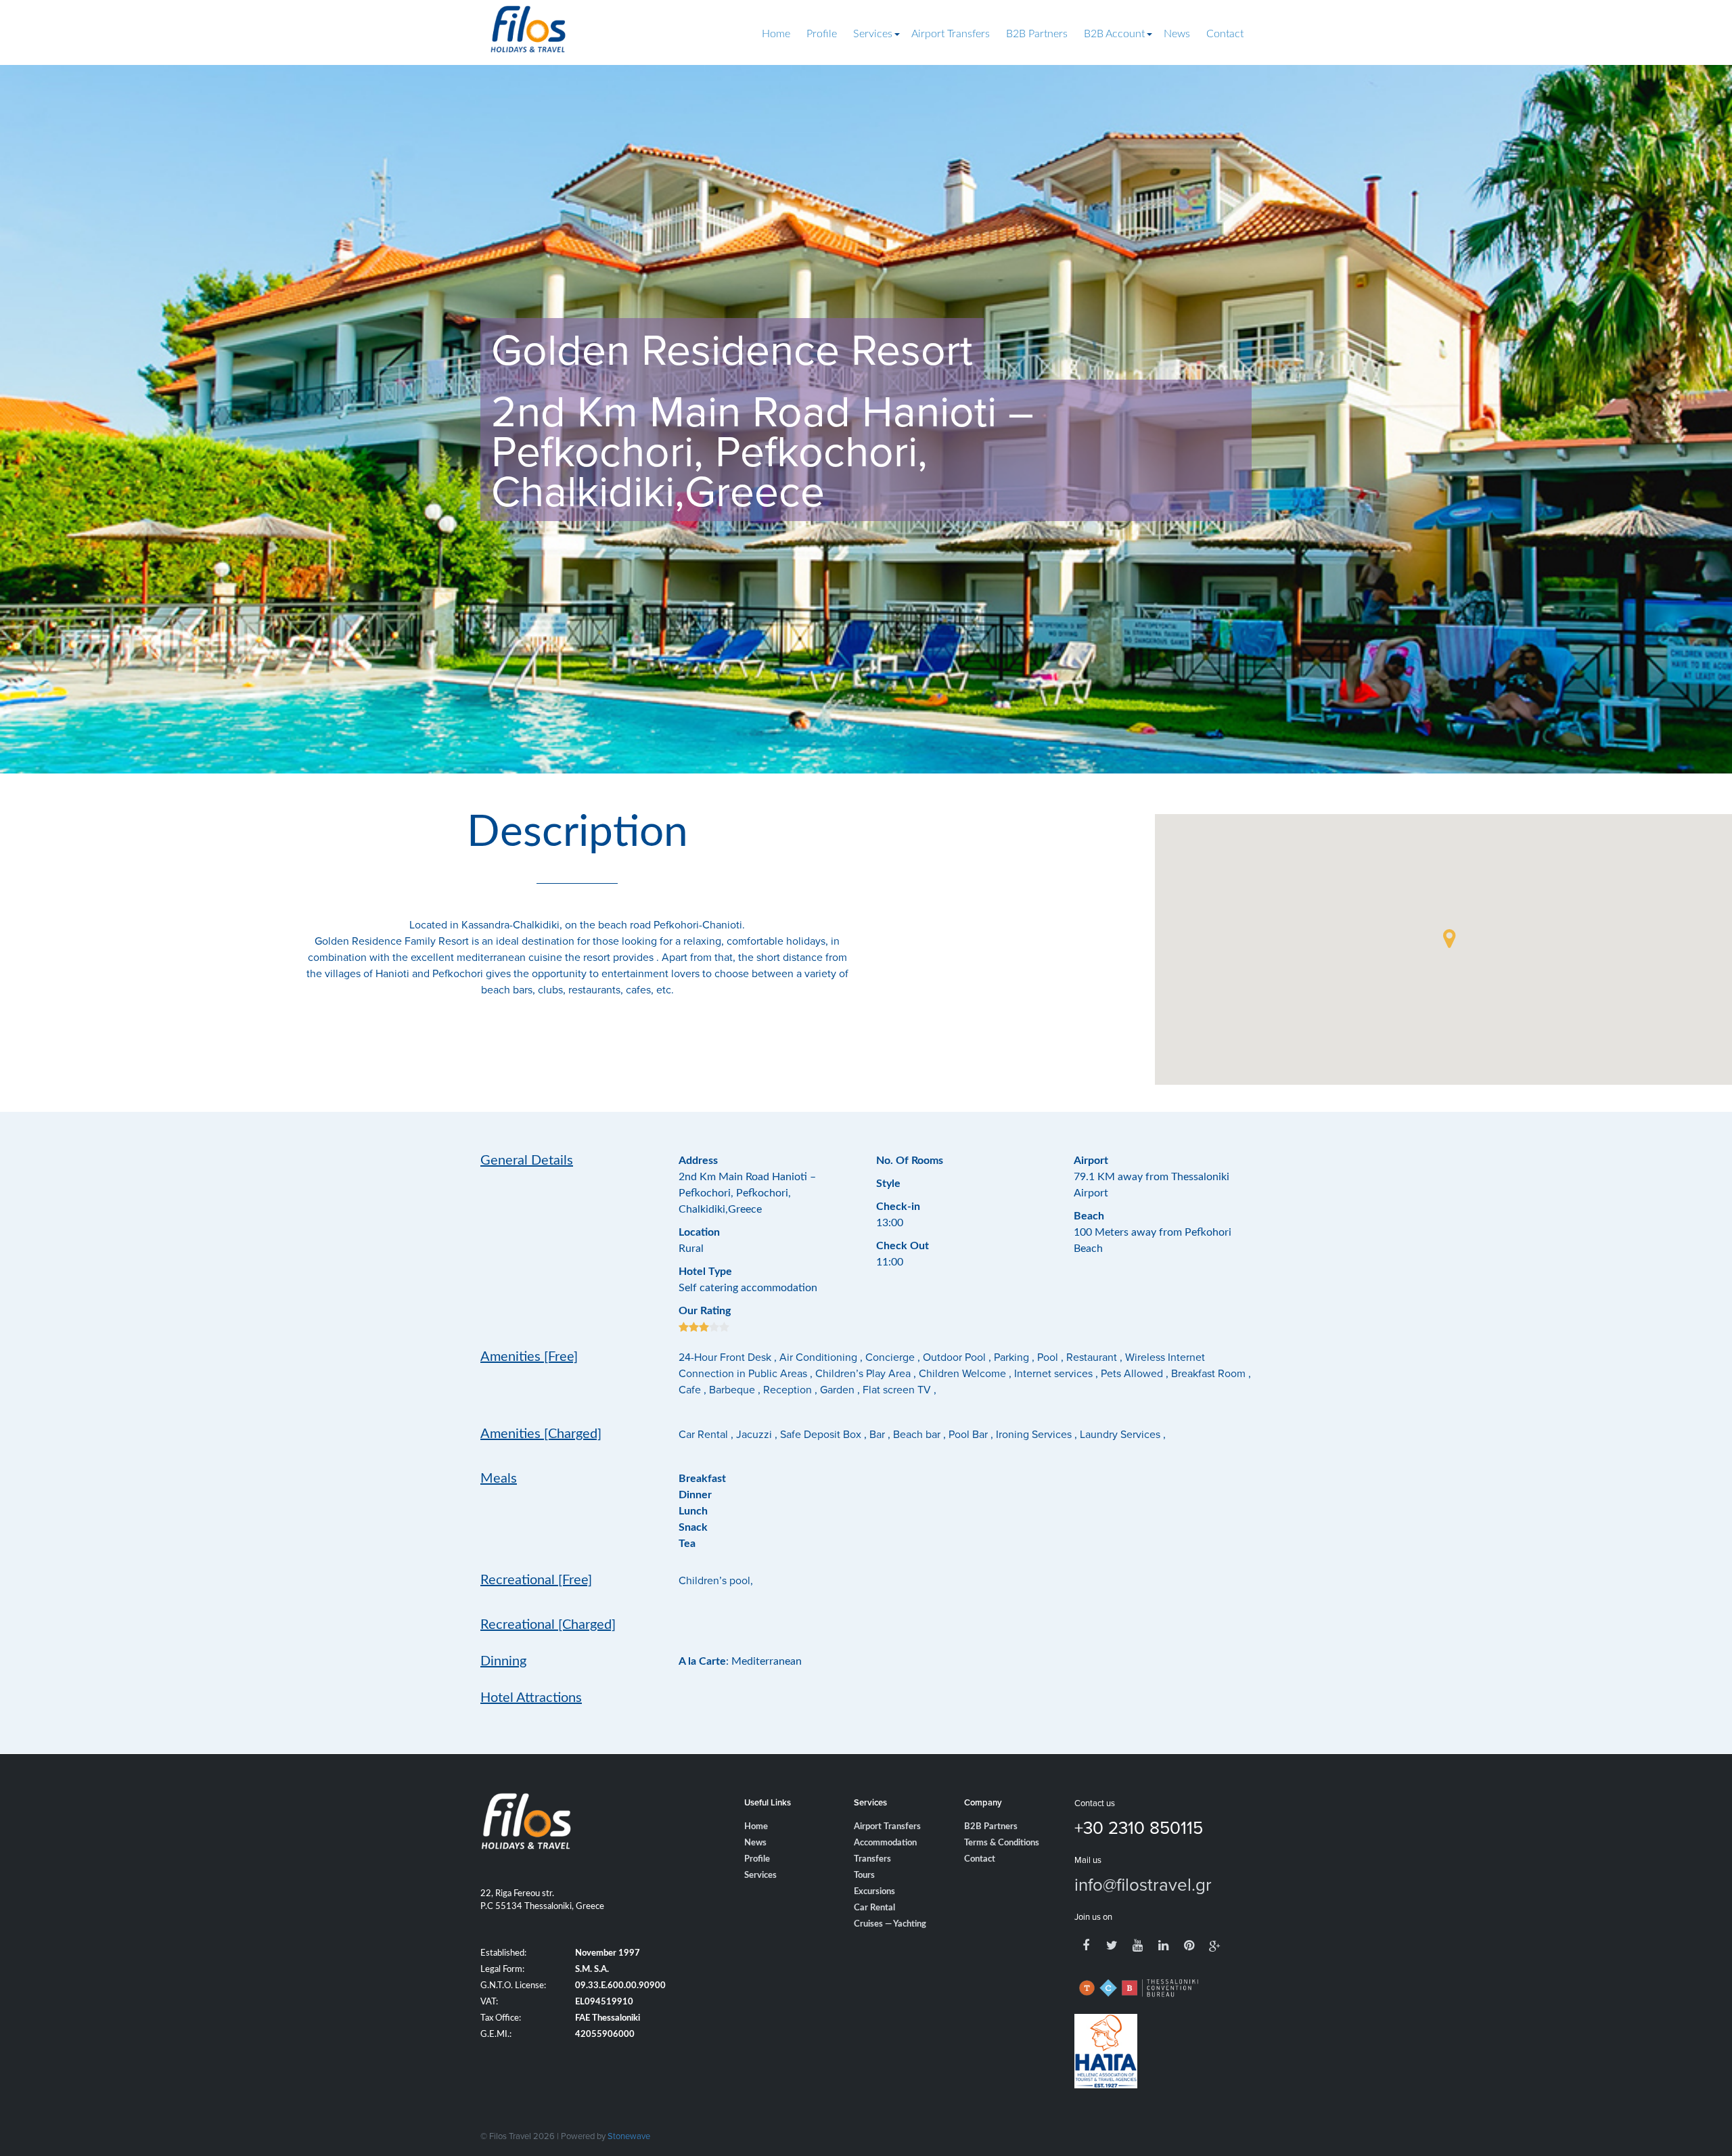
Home (776, 34)
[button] (1449, 939)
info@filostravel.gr (1143, 1884)
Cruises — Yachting (890, 1924)
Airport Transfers (951, 34)
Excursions (874, 1892)
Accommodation (885, 1843)
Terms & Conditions (1002, 1843)
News (1177, 34)
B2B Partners (1037, 34)
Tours (864, 1876)
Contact (1225, 34)
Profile (822, 34)
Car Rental (874, 1908)
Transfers (872, 1859)
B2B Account (1114, 34)
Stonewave (629, 2136)
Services (873, 34)
